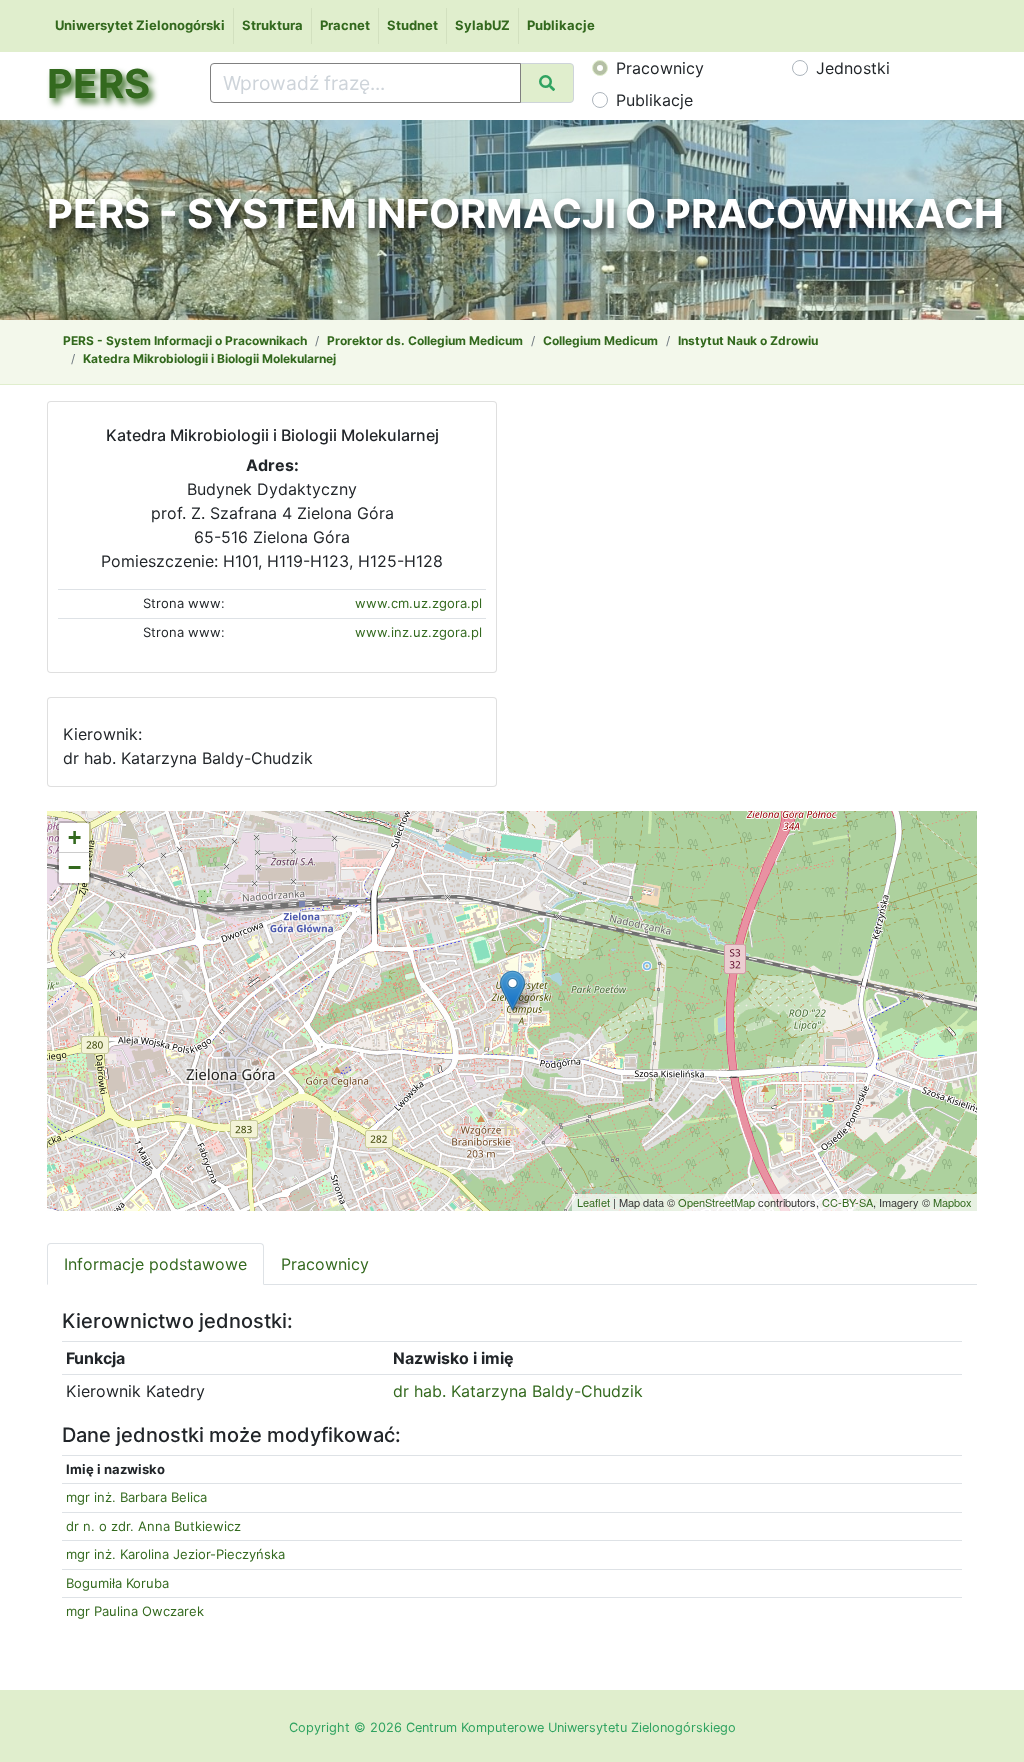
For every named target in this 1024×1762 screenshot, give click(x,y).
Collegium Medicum (600, 340)
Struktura (272, 25)
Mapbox (952, 1202)
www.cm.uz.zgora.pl (418, 603)
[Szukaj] (547, 83)
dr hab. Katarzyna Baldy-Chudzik (518, 1391)
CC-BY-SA (847, 1202)
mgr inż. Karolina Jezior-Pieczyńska (175, 1554)
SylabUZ (482, 25)
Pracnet (345, 25)
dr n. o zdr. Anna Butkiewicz (153, 1526)
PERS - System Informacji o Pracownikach (185, 340)
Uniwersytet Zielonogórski (140, 25)
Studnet (412, 25)
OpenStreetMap (716, 1202)
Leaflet (593, 1202)
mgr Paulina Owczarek (135, 1611)
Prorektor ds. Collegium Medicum (425, 340)
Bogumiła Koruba (117, 1583)
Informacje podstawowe (155, 1264)
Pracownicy (660, 68)
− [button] (74, 867)
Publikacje (561, 25)
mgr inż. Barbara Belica (136, 1497)
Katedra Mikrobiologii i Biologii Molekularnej (209, 358)
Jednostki (853, 68)
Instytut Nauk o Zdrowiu (748, 340)
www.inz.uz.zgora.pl (418, 632)
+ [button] (74, 837)
